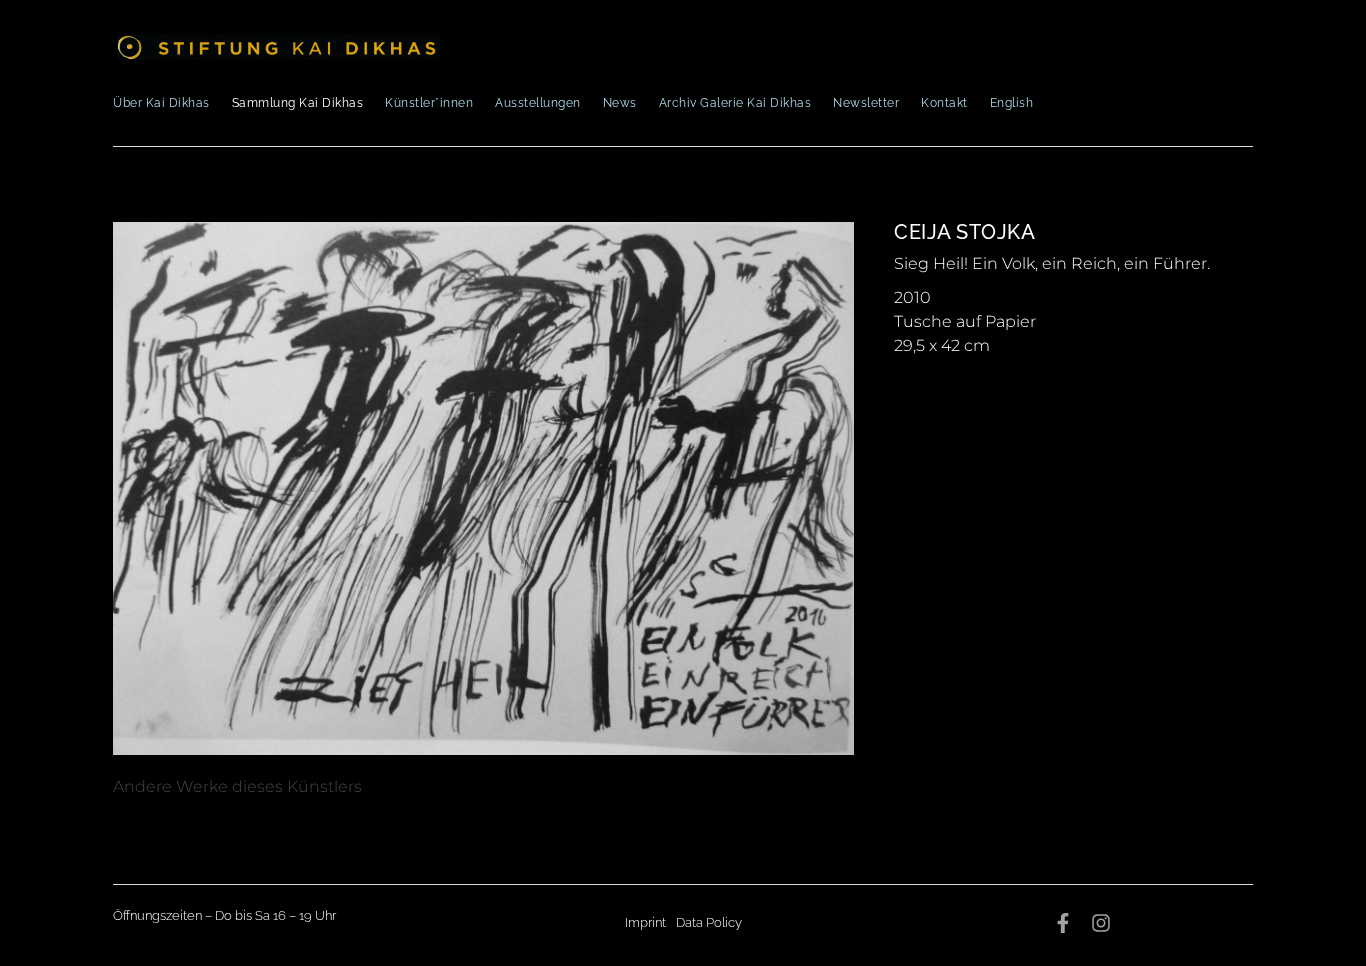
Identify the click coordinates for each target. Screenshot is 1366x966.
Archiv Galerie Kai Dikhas (735, 103)
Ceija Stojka (964, 232)
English (1012, 103)
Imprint (645, 922)
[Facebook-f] (1063, 923)
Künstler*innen (429, 103)
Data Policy (709, 922)
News (620, 103)
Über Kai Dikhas (161, 103)
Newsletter (866, 103)
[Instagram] (1101, 923)
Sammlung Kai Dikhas (298, 103)
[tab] (237, 787)
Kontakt (944, 103)
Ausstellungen (538, 103)
